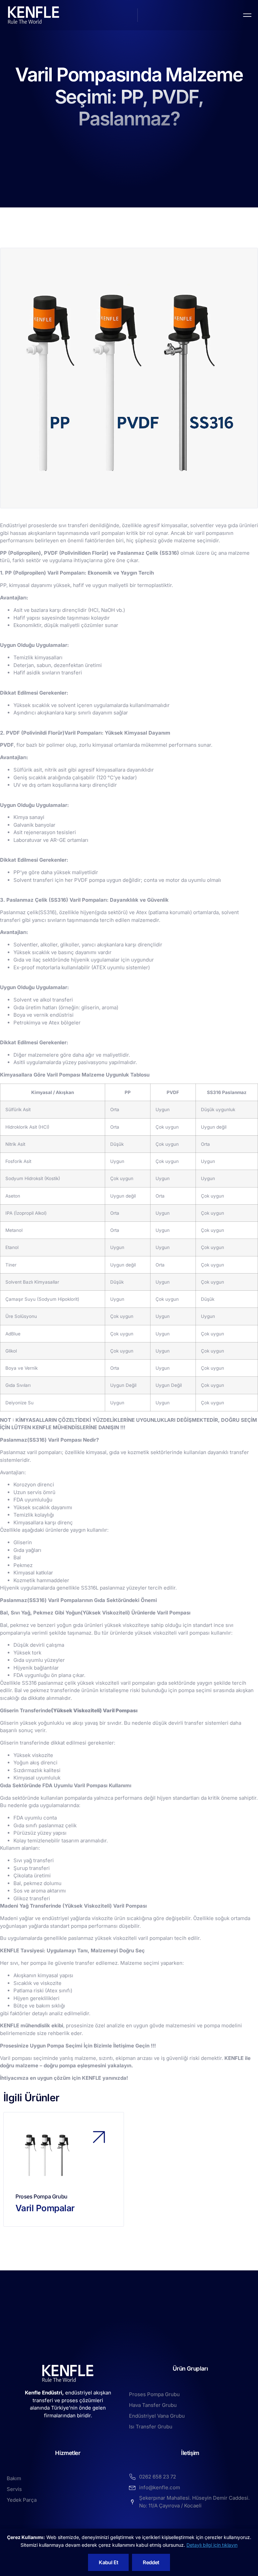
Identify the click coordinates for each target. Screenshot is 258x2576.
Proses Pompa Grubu (41, 2196)
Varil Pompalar (45, 2208)
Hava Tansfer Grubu (153, 2405)
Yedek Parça (22, 2500)
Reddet (151, 2562)
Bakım (14, 2478)
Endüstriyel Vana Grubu (157, 2416)
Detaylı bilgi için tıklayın (212, 2545)
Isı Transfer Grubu (151, 2427)
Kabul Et (108, 2562)
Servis (14, 2489)
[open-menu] (247, 15)
